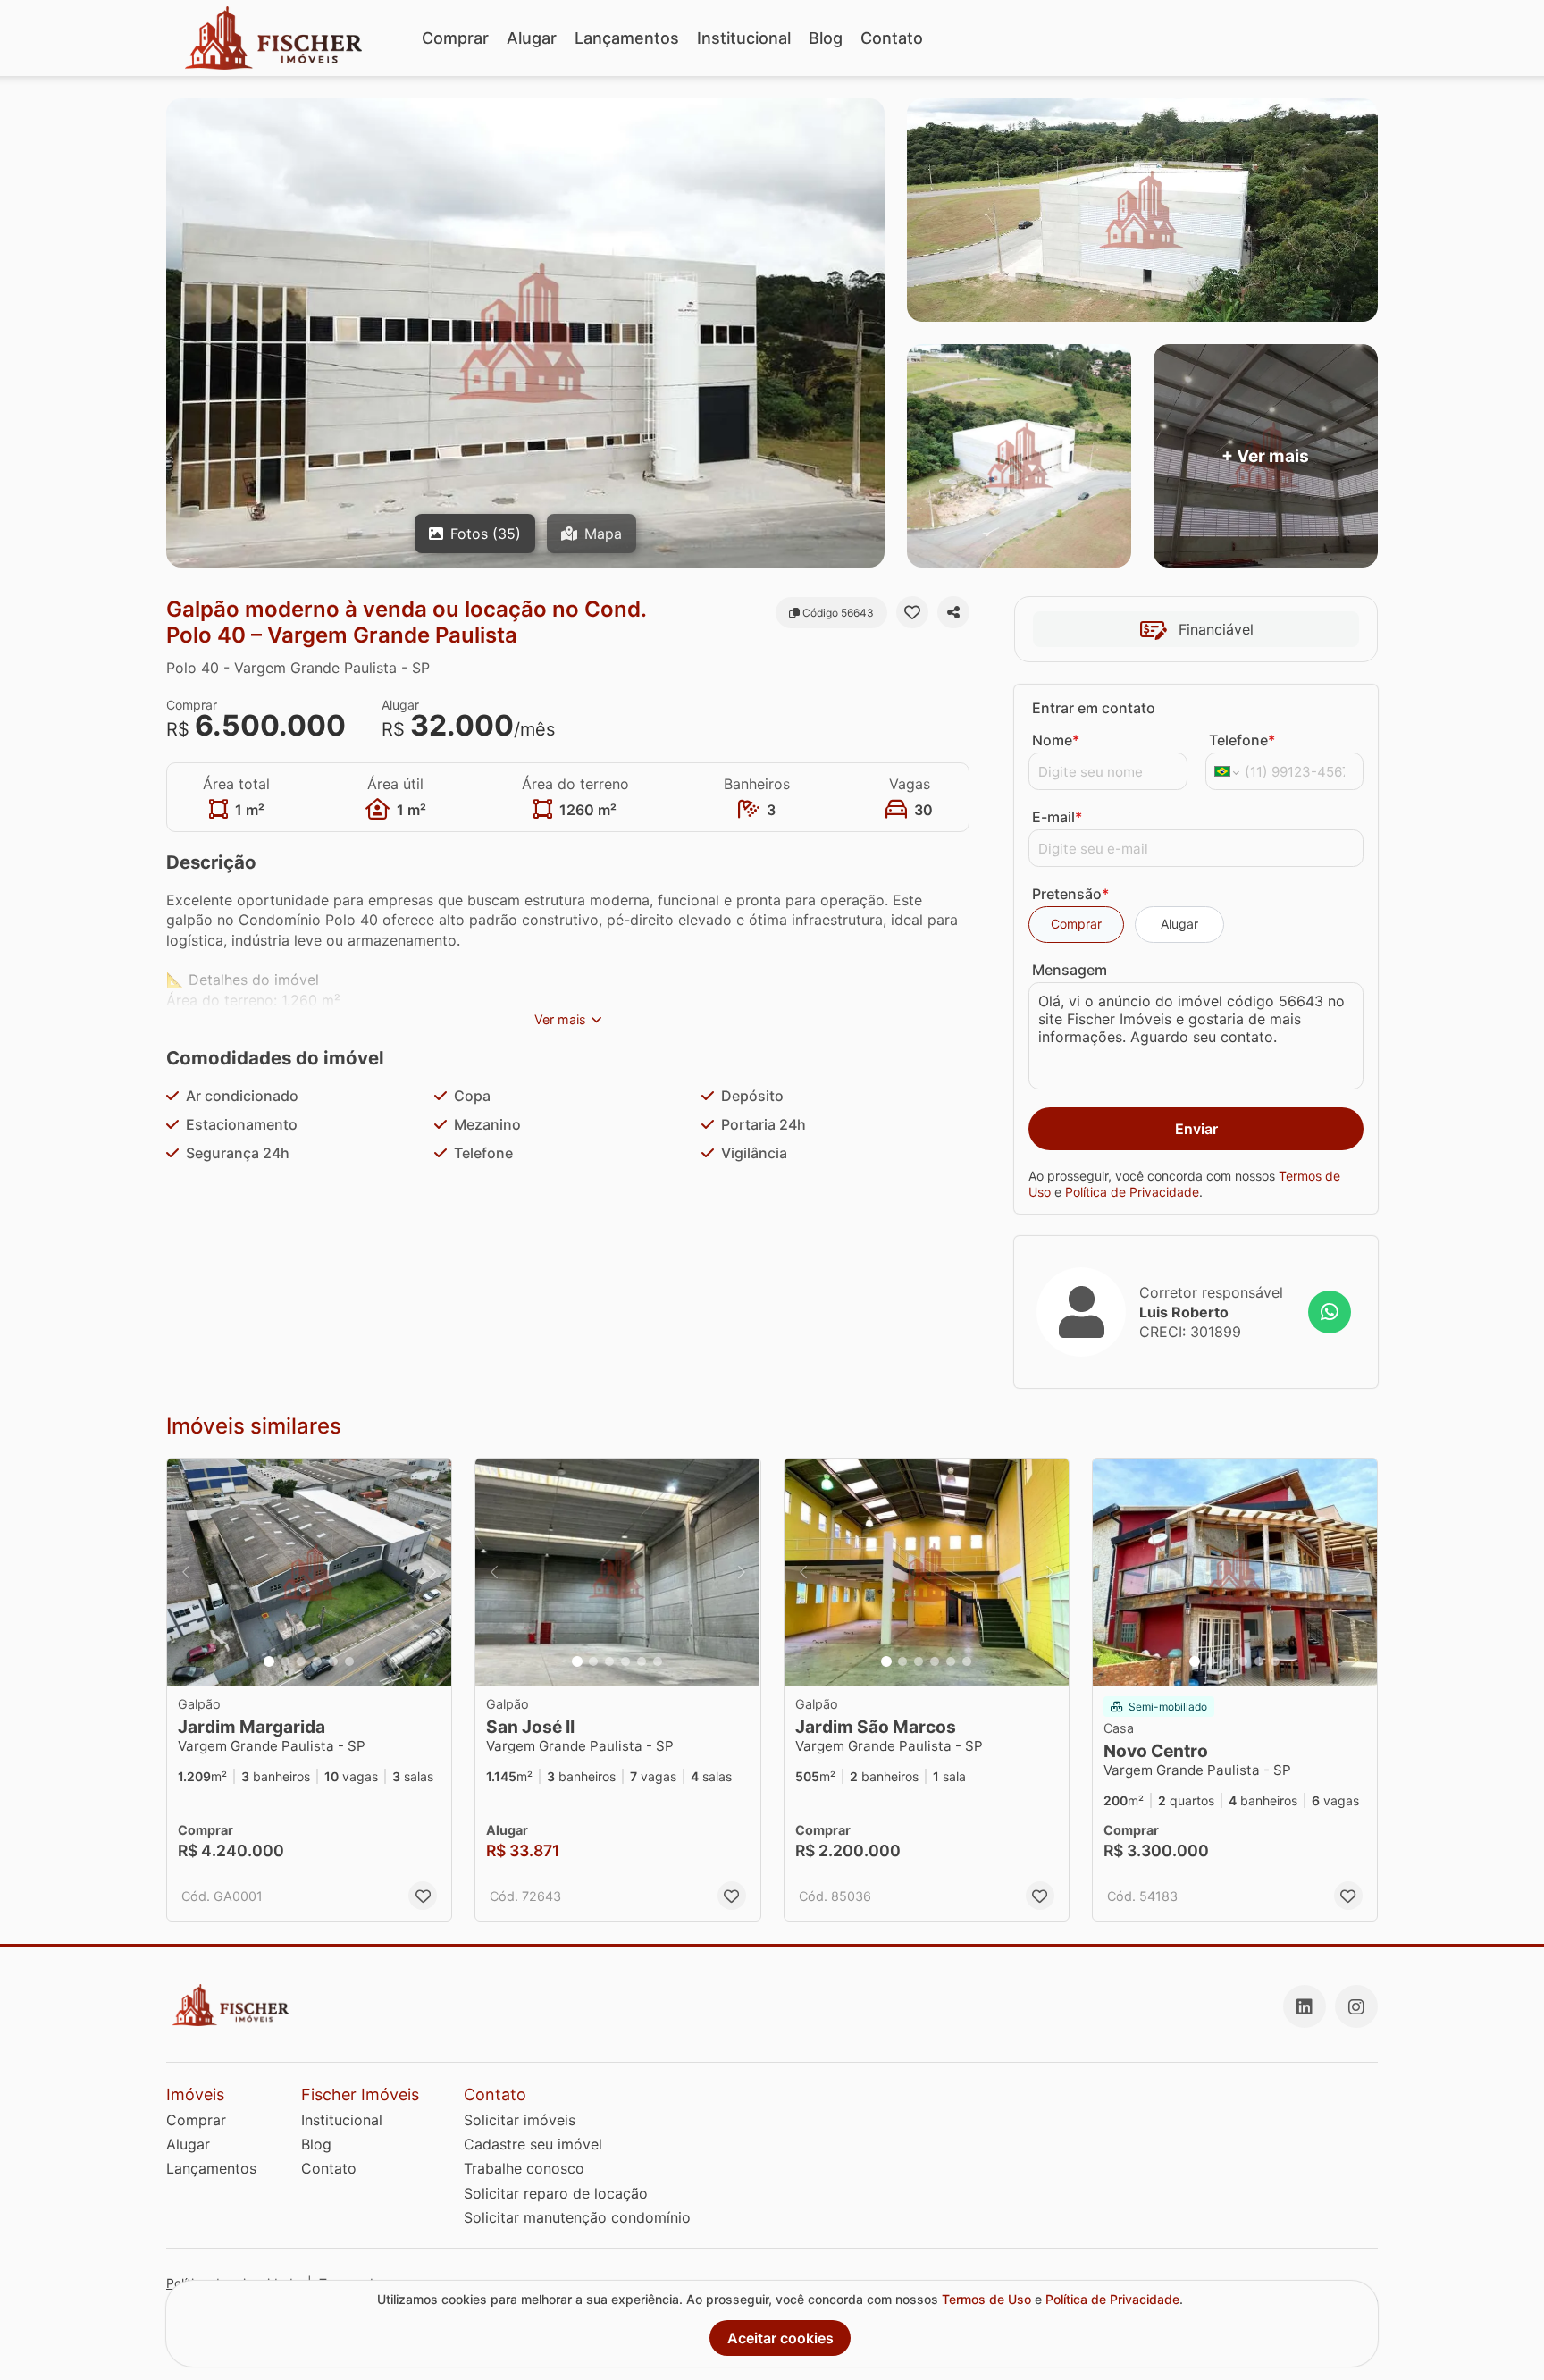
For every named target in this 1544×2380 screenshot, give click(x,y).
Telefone (1242, 740)
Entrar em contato (1094, 708)
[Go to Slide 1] (269, 1661)
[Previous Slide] (186, 1573)
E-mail (1057, 817)
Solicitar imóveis (520, 2120)
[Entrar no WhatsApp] (1330, 1312)
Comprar (455, 38)
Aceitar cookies (780, 2338)
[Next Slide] (432, 1573)
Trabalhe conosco (524, 2168)
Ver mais (560, 1019)
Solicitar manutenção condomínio (577, 2217)
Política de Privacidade (1132, 1192)
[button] (309, 1573)
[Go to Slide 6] (349, 1661)
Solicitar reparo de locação (556, 2193)
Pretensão (1070, 894)
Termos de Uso (986, 2299)
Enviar (1196, 1129)
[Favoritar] (912, 612)
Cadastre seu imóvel (533, 2144)
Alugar (532, 38)
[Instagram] (1356, 2006)
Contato (892, 38)
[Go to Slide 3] (301, 1661)
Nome (1056, 740)
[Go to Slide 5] (333, 1661)
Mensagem (1070, 970)
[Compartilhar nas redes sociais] (953, 612)
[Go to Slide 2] (285, 1661)
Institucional (744, 38)
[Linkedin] (1305, 2006)
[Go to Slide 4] (317, 1661)
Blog (826, 38)
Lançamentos (627, 38)
